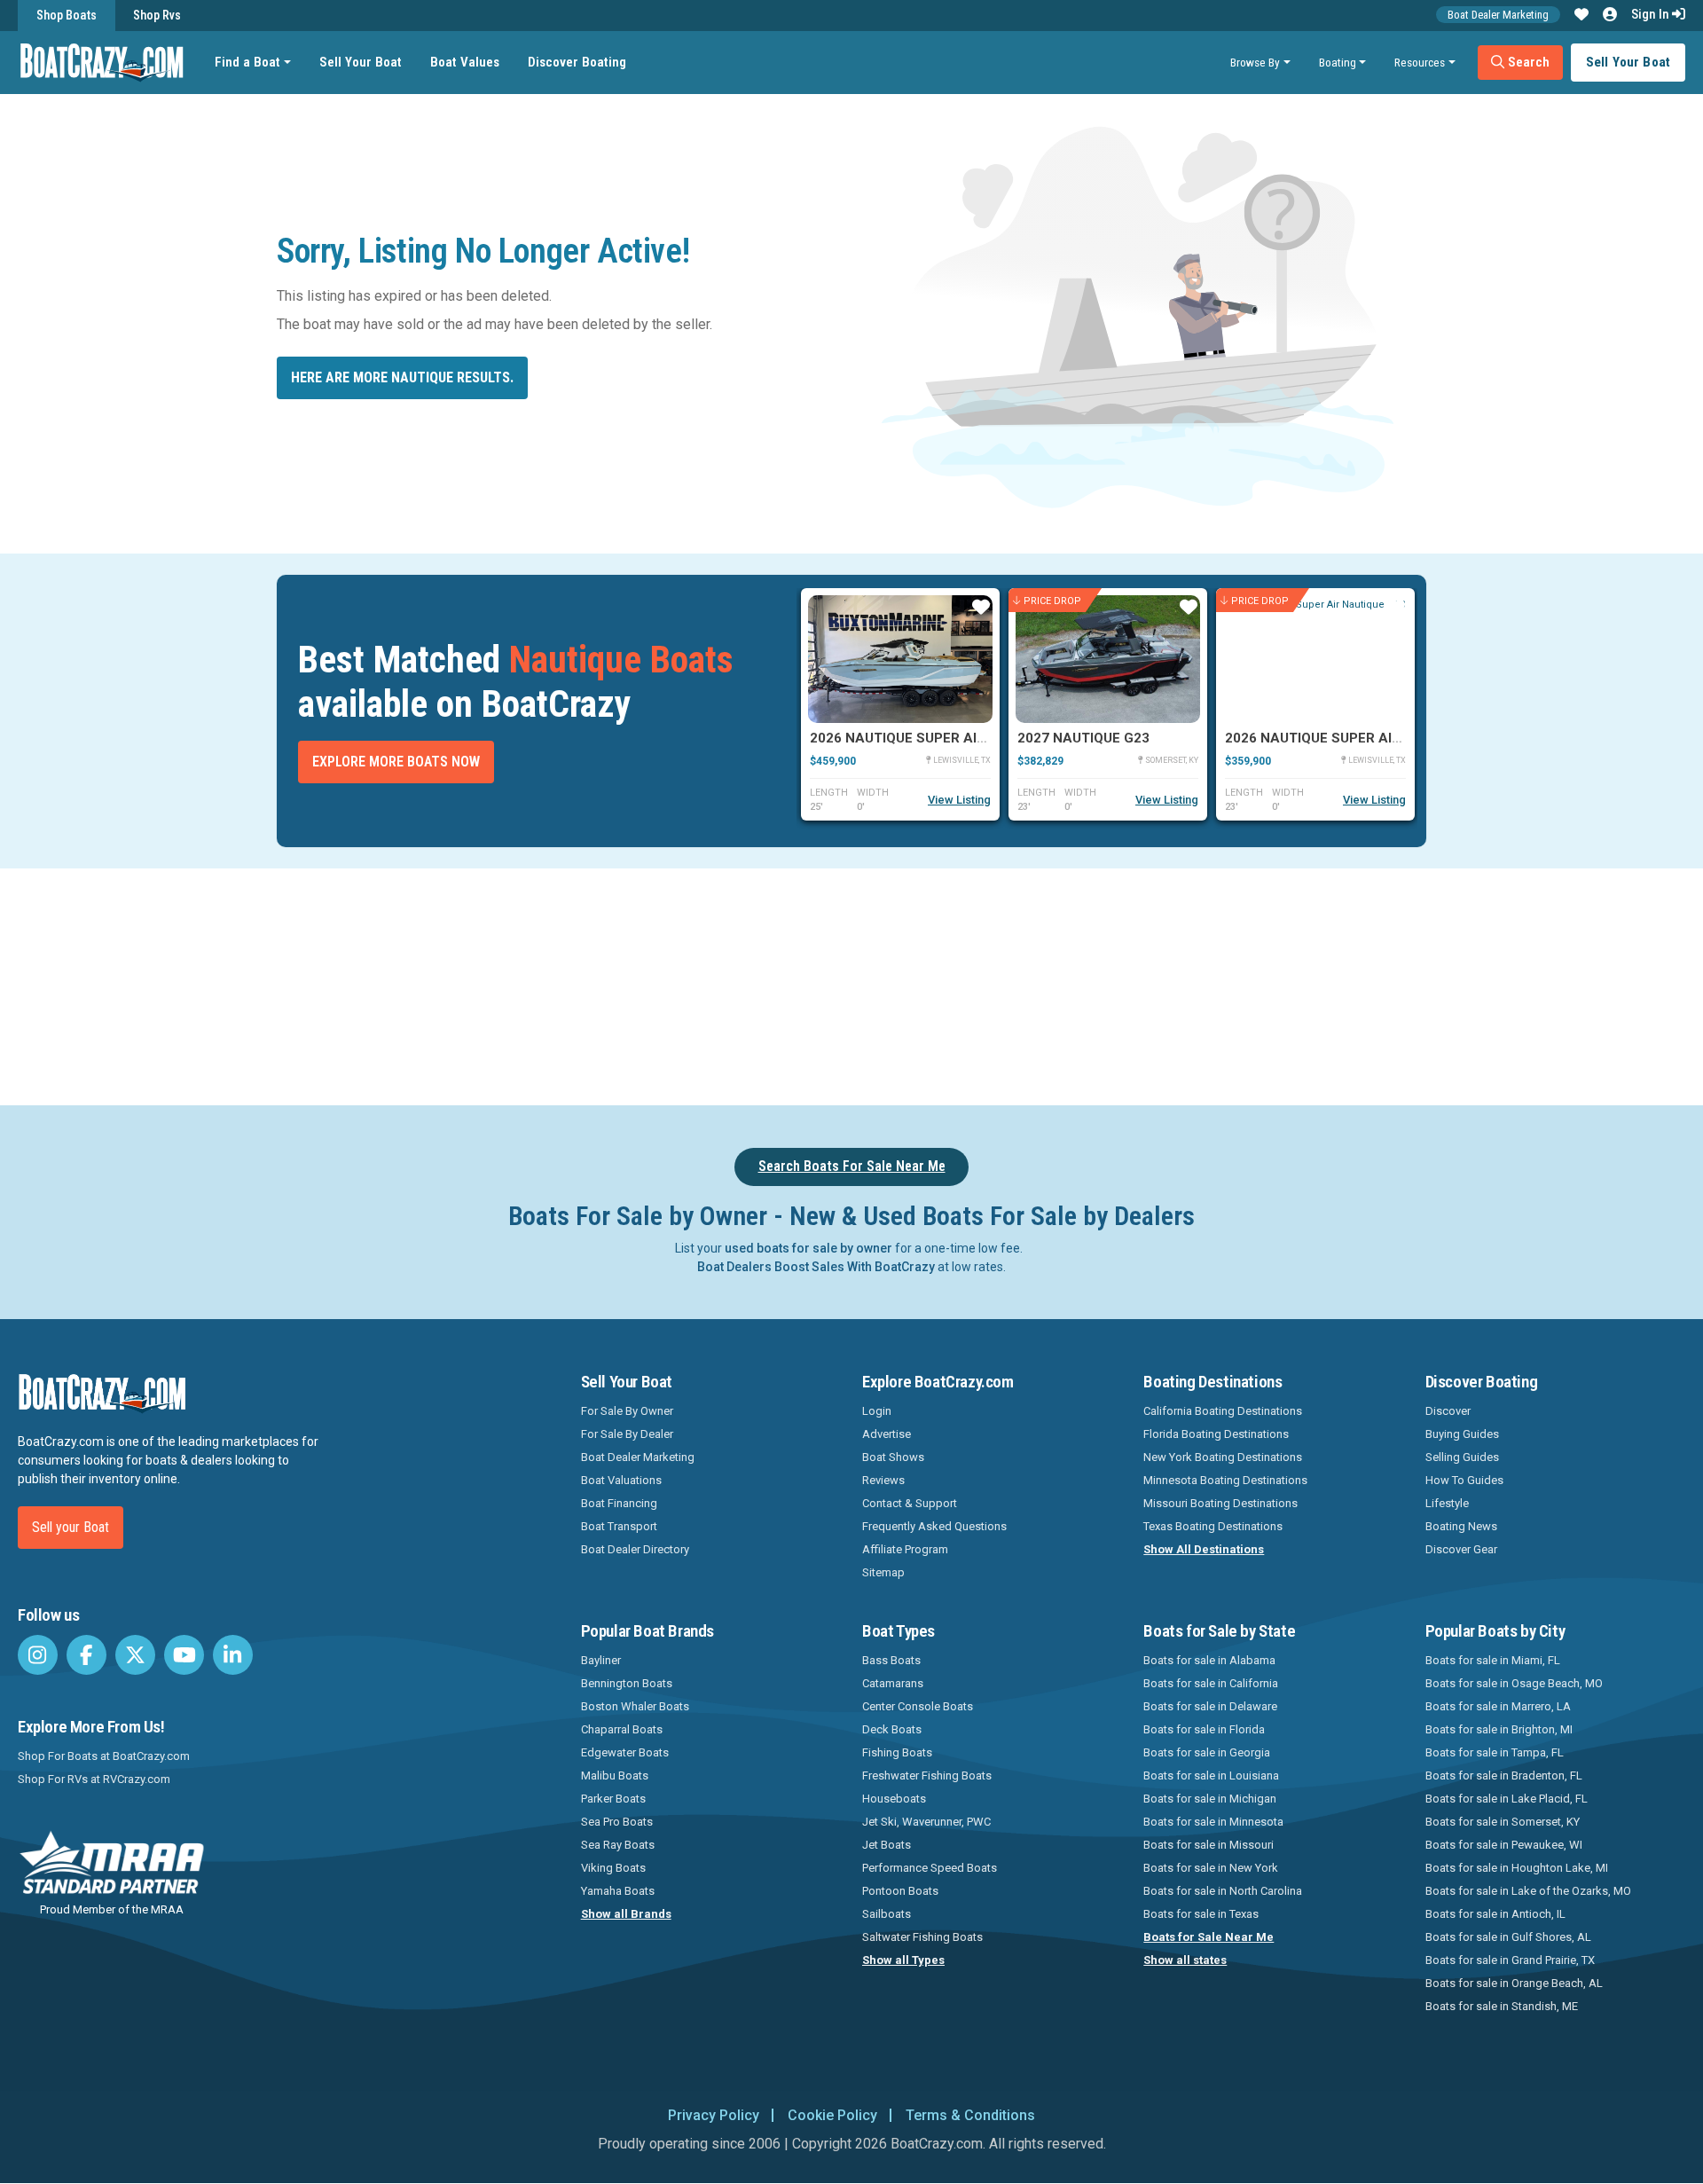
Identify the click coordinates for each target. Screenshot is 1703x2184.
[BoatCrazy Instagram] (38, 1655)
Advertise (887, 1434)
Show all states (1185, 1960)
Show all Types (903, 1960)
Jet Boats (887, 1845)
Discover (1448, 1411)
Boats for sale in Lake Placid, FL (1507, 1799)
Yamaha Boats (618, 1891)
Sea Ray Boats (618, 1845)
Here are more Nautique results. (402, 377)
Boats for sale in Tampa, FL (1495, 1752)
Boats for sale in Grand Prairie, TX (1510, 1960)
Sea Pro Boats (617, 1822)
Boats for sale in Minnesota (1213, 1822)
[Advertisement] (951, 984)
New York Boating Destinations (1223, 1457)
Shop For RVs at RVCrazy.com (94, 1779)
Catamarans (893, 1683)
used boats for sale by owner (808, 1248)
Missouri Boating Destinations (1220, 1503)
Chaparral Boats (622, 1729)
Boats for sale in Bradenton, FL (1504, 1775)
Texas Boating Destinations (1213, 1526)
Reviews (883, 1480)
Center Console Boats (918, 1706)
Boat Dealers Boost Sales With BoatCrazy (816, 1267)
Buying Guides (1462, 1434)
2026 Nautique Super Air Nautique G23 (1363, 738)
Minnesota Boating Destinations (1225, 1480)
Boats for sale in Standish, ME (1502, 2006)
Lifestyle (1447, 1503)
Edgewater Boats (625, 1752)
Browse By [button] (1255, 62)
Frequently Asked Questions (934, 1526)
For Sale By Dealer (627, 1434)
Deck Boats (892, 1729)
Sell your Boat (71, 1527)
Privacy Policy (714, 2115)
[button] (1581, 15)
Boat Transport (619, 1526)
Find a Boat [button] (247, 62)
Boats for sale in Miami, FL (1493, 1660)
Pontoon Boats (900, 1891)
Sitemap (883, 1572)
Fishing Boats (897, 1752)
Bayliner (601, 1660)
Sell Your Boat (361, 62)
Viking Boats (613, 1868)
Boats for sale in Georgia (1207, 1752)
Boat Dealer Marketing (1498, 15)
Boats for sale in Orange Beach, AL (1514, 1983)
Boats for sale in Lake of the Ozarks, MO (1528, 1891)
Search (1527, 62)
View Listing (959, 800)
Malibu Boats (615, 1775)
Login (877, 1411)
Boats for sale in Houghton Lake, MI (1517, 1868)
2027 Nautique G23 (1083, 738)
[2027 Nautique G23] (1108, 659)
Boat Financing (619, 1503)
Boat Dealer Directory (635, 1549)
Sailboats (887, 1914)
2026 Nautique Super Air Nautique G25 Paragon (982, 738)
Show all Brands (626, 1914)
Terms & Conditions (970, 2115)
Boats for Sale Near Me (1209, 1937)
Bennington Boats (627, 1683)
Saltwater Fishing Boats (922, 1937)
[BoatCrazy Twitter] (135, 1655)
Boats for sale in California (1211, 1683)
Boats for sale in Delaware (1210, 1706)
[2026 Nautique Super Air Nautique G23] (1315, 659)
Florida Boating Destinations (1216, 1434)
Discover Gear (1461, 1549)
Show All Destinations (1204, 1549)
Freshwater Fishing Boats (927, 1775)
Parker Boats (613, 1799)
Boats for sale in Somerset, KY (1503, 1822)
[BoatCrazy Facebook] (86, 1655)
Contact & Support (910, 1503)
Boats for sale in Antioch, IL (1495, 1914)
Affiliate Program (905, 1549)
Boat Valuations (621, 1480)
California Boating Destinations (1223, 1411)
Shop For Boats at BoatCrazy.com (104, 1756)
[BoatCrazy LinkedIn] (233, 1655)
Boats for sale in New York (1211, 1868)
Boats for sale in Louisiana (1211, 1775)
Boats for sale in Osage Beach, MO (1514, 1683)
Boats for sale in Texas (1201, 1914)
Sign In (1652, 14)
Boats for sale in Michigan (1210, 1799)
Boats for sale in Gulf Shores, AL (1508, 1937)
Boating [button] (1338, 62)
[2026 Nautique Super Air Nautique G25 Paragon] (900, 659)
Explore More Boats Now (396, 762)
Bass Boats (891, 1660)
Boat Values (465, 62)
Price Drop (1052, 600)
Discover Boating (577, 62)
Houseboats (894, 1799)
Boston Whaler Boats (635, 1706)
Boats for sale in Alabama (1209, 1660)
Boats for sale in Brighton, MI (1499, 1729)
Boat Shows (893, 1457)
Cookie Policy (832, 2115)
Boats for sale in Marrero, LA (1498, 1706)
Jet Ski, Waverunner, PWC (926, 1822)
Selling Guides (1462, 1457)
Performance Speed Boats (930, 1868)
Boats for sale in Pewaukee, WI (1504, 1845)
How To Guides (1464, 1480)
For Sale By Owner (627, 1411)
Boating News (1461, 1526)
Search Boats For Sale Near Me (852, 1166)
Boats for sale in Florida (1204, 1729)
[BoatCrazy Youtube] (184, 1655)
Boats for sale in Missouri (1209, 1845)
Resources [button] (1420, 62)
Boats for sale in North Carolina (1223, 1891)
